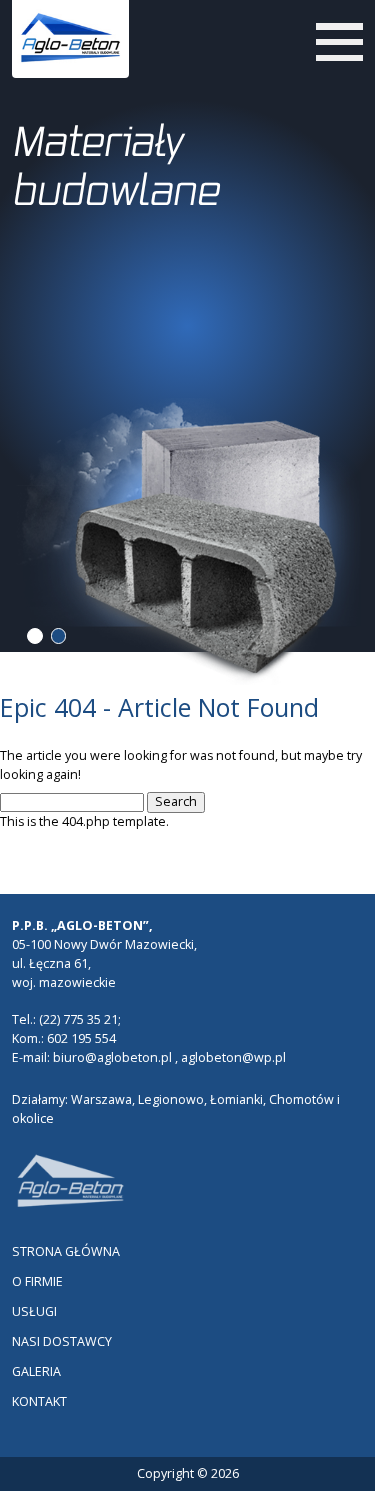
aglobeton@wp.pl (233, 1057)
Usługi (34, 1311)
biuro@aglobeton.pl (112, 1057)
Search (176, 801)
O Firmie (37, 1281)
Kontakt (39, 1401)
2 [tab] (59, 636)
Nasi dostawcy (62, 1341)
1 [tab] (35, 636)
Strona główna (66, 1251)
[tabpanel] (188, 312)
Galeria (36, 1371)
